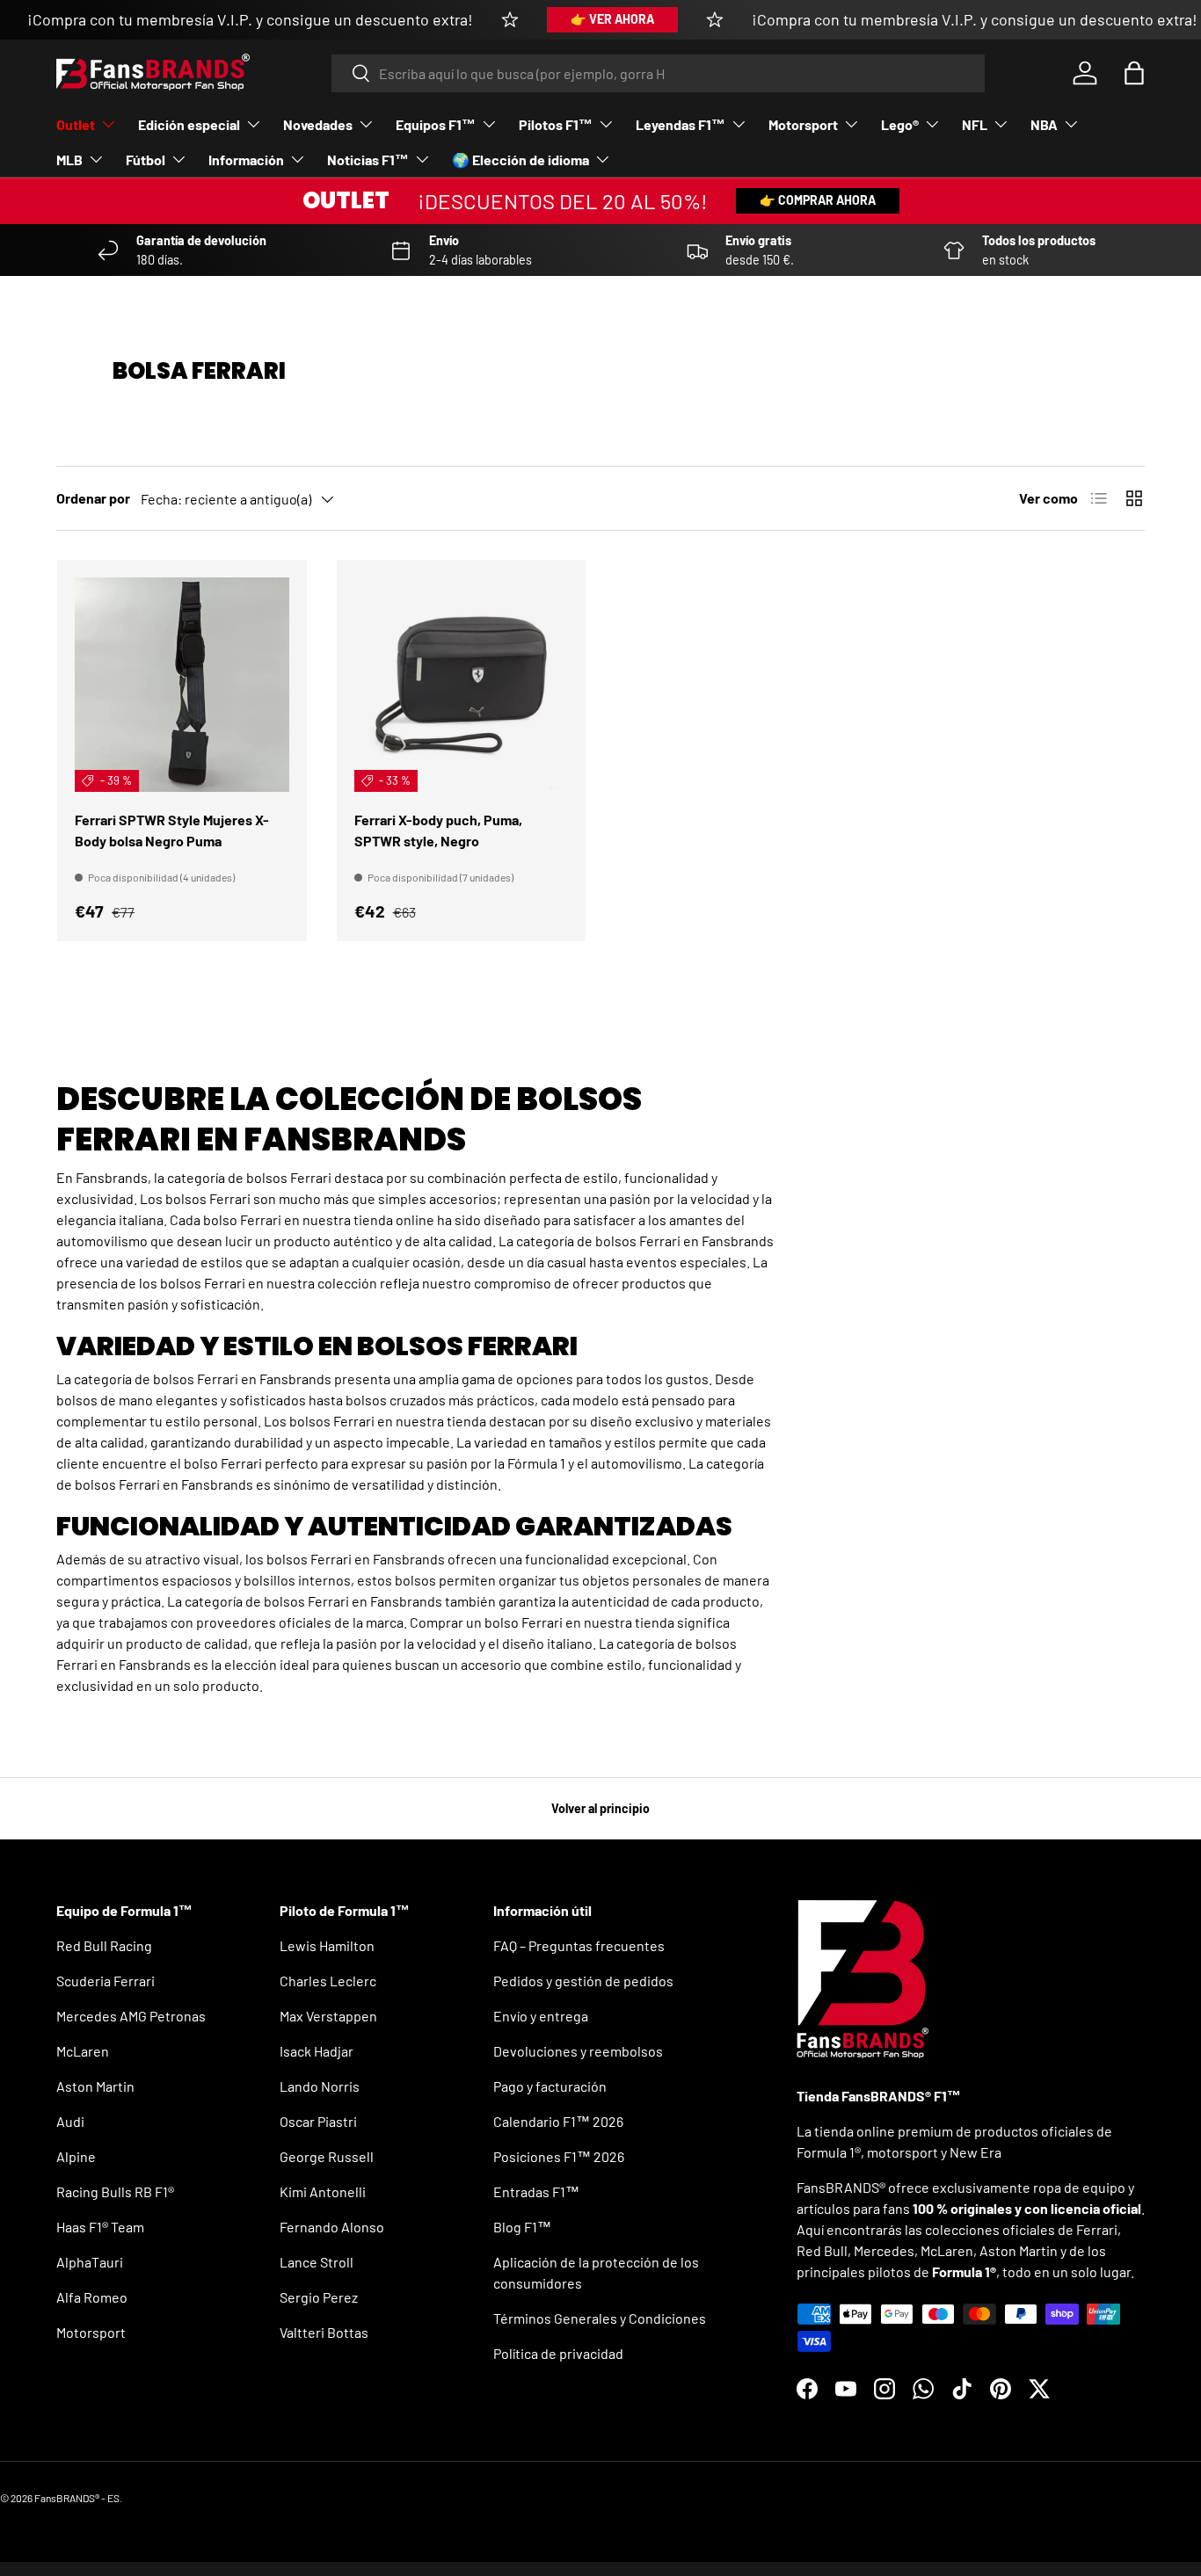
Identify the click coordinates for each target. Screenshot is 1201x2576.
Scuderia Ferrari (106, 1981)
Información (246, 160)
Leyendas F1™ (681, 124)
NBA (1044, 124)
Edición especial (189, 124)
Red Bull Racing (104, 1945)
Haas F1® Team (100, 2227)
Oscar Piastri (318, 2121)
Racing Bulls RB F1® (115, 2191)
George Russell (327, 2156)
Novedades (318, 124)
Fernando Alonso (332, 2227)
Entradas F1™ (536, 2191)
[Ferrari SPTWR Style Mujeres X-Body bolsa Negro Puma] (182, 685)
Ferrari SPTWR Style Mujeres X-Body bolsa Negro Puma (172, 830)
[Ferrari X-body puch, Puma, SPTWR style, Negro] (462, 685)
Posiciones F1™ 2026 (559, 2156)
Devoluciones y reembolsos (578, 2051)
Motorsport (803, 124)
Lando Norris (320, 2086)
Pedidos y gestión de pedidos (583, 1981)
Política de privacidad (558, 2353)
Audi (70, 2121)
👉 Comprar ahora (818, 200)
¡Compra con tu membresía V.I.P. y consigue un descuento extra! (250, 19)
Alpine (76, 2156)
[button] (1134, 73)
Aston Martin (95, 2086)
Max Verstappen (328, 2016)
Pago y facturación (550, 2086)
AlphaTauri (90, 2262)
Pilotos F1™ (556, 124)
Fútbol (146, 160)
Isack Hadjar (317, 2051)
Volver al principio (600, 1808)
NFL (975, 124)
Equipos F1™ (436, 124)
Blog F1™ (522, 2227)
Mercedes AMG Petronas (131, 2016)
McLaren (83, 2051)
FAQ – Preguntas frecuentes (579, 1945)
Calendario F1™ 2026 (558, 2121)
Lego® (900, 124)
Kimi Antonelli (323, 2191)
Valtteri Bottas (324, 2332)
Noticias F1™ (368, 160)
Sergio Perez (319, 2297)
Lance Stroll (317, 2262)
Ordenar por (93, 498)
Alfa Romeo (92, 2297)
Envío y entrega (541, 2016)
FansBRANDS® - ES (77, 2498)
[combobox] (658, 73)
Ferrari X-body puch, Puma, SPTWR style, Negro (438, 830)
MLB (69, 160)
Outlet (76, 124)
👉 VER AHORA (612, 19)
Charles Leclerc (328, 1981)
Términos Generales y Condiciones (600, 2318)
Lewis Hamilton (327, 1945)
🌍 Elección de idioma (520, 160)
